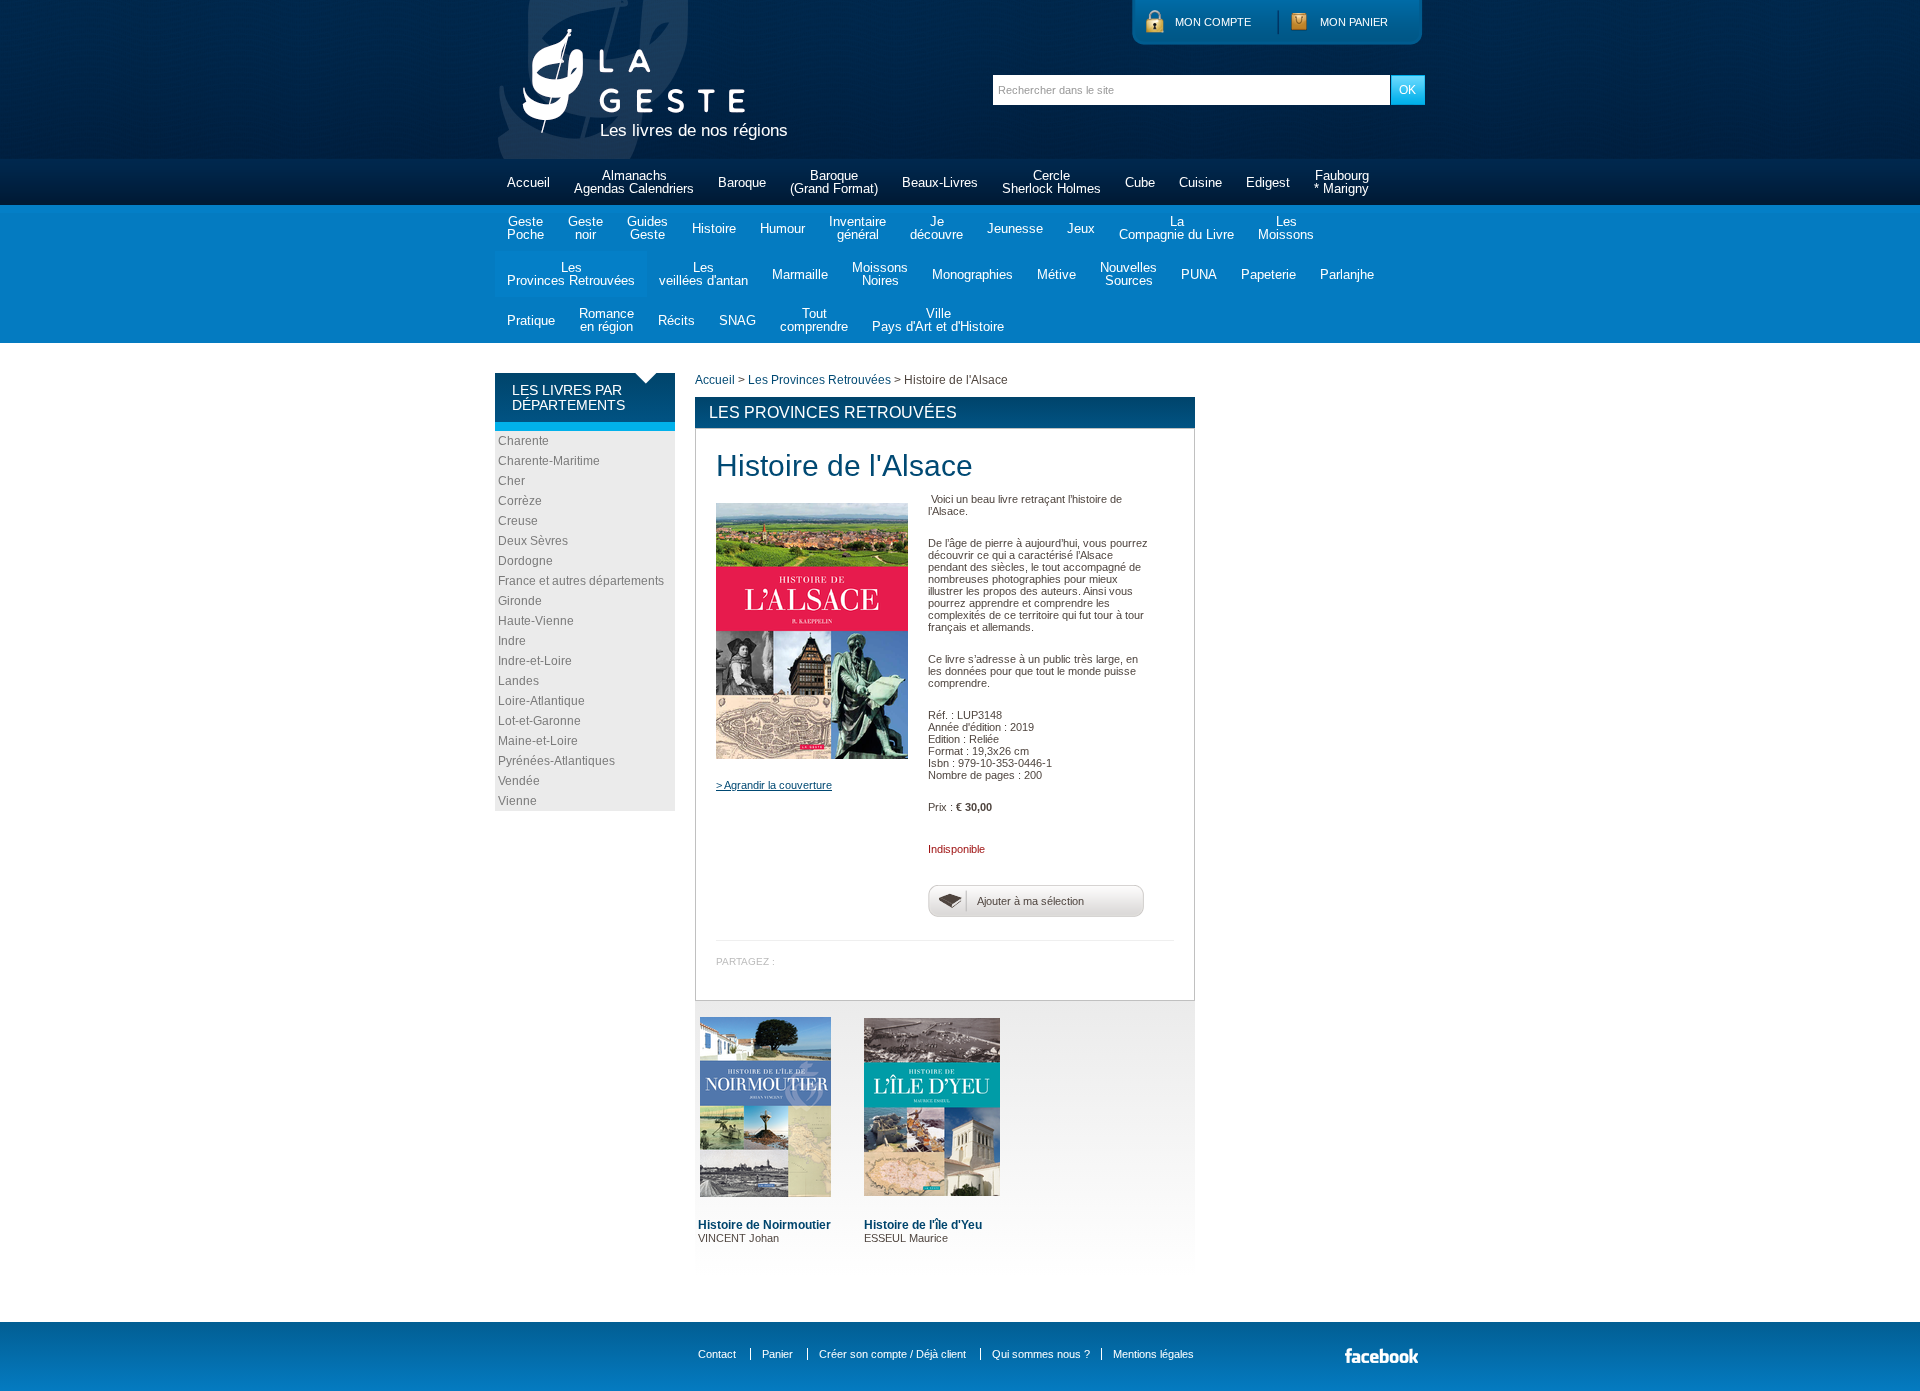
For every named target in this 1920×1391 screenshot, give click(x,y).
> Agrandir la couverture (774, 785)
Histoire (714, 228)
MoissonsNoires (880, 274)
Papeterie (1268, 274)
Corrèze (520, 501)
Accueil (528, 182)
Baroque (742, 182)
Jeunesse (1015, 228)
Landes (518, 681)
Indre (512, 641)
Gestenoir (585, 228)
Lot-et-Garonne (539, 721)
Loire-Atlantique (541, 701)
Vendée (519, 781)
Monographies (972, 274)
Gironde (520, 601)
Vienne (517, 801)
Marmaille (800, 274)
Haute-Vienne (536, 621)
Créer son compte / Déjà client (892, 1354)
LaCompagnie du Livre (1176, 228)
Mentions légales (1153, 1354)
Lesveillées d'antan (703, 274)
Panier (777, 1354)
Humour (782, 228)
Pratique (531, 320)
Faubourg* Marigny (1341, 182)
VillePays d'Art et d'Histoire (938, 320)
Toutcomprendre (814, 320)
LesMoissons (1286, 228)
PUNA (1199, 274)
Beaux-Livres (940, 182)
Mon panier (1354, 22)
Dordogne (525, 561)
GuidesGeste (647, 228)
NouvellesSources (1128, 274)
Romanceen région (606, 320)
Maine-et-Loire (538, 741)
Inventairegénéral (857, 228)
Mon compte (1213, 22)
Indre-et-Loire (535, 661)
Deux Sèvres (533, 541)
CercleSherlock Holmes (1051, 182)
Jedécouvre (936, 228)
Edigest (1268, 182)
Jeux (1081, 228)
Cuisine (1200, 182)
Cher (511, 481)
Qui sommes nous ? (1041, 1354)
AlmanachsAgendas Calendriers (634, 182)
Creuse (518, 521)
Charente (523, 441)
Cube (1140, 182)
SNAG (737, 320)
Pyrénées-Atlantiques (556, 761)
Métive (1056, 274)
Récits (676, 320)
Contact (717, 1354)
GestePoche (525, 228)
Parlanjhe (1347, 274)
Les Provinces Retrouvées (819, 380)
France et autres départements (581, 581)
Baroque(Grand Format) (834, 182)
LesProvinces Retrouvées (571, 274)
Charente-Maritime (549, 461)
